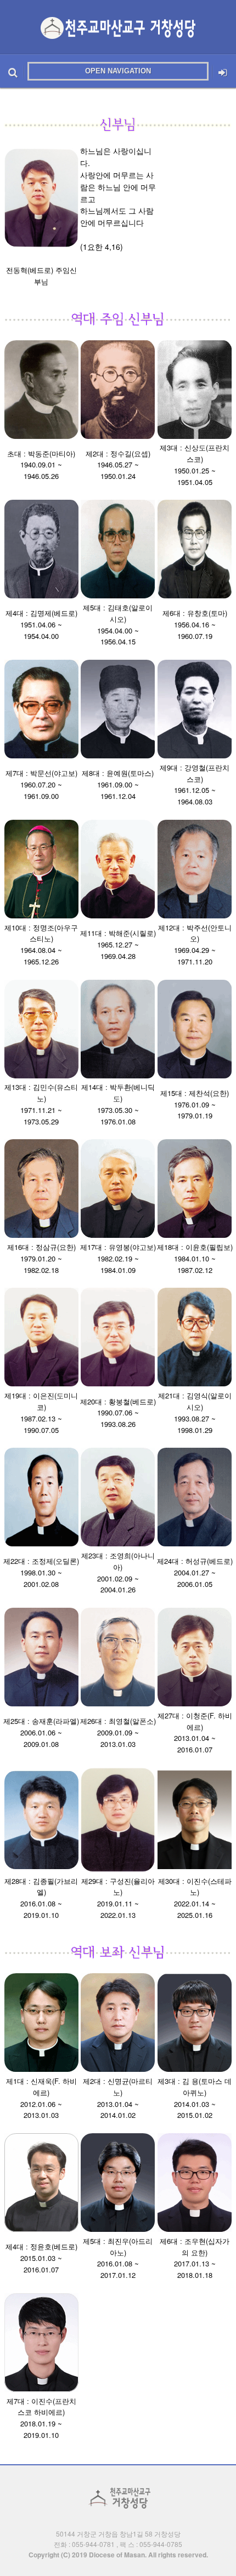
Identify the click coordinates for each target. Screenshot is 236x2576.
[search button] (13, 71)
